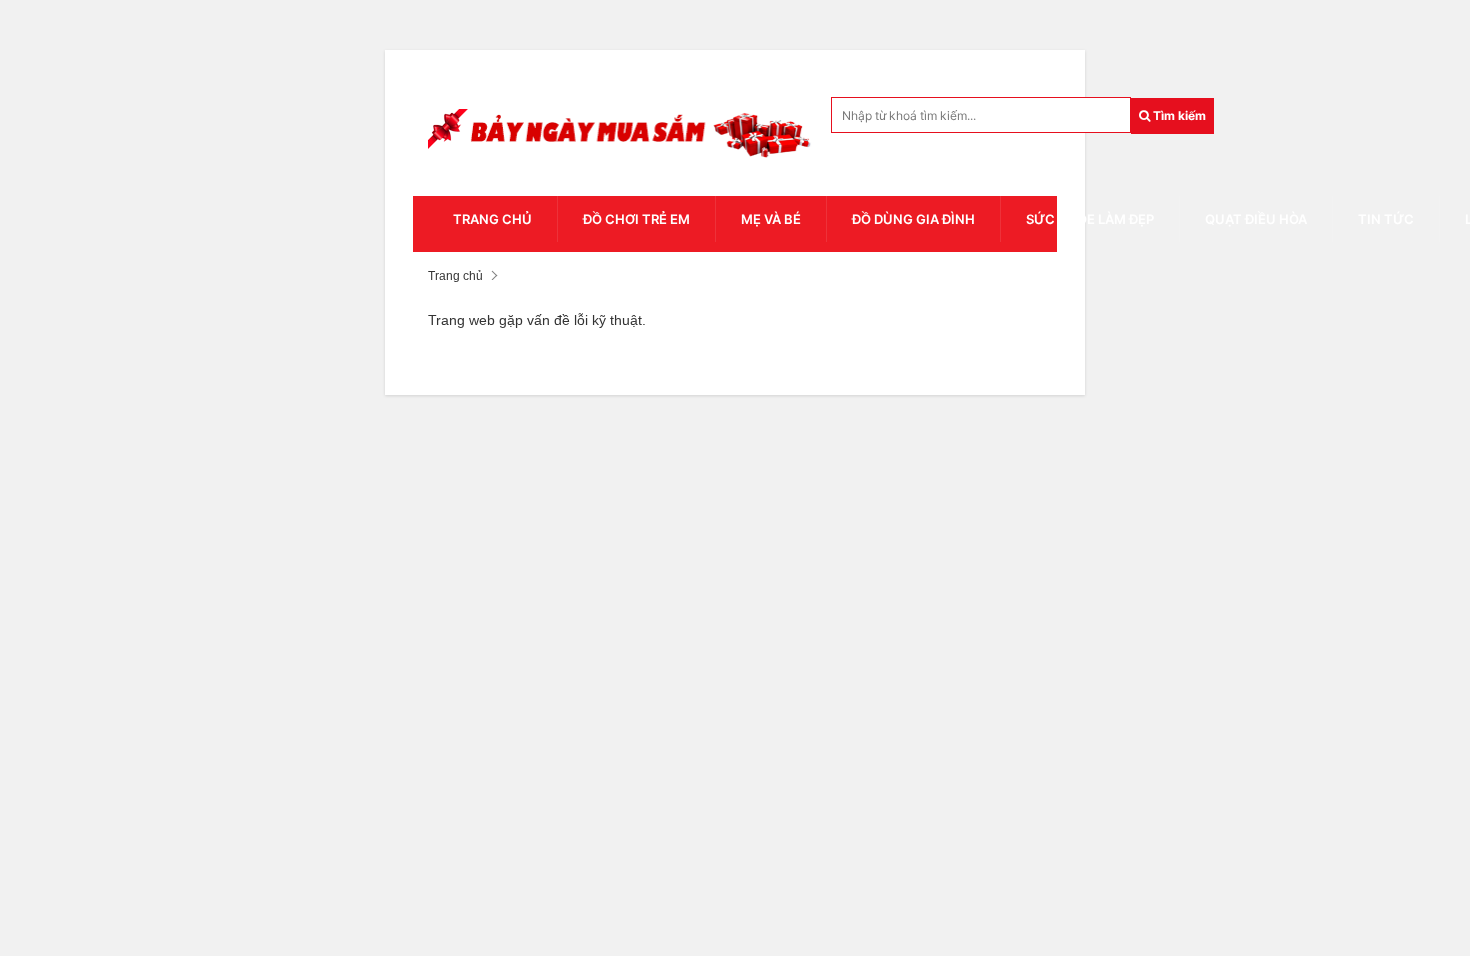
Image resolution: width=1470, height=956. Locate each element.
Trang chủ (492, 219)
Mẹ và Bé (771, 219)
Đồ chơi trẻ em (636, 219)
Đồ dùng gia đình (913, 219)
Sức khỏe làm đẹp (1090, 219)
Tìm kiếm (1178, 115)
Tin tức (1386, 219)
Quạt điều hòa (1256, 219)
